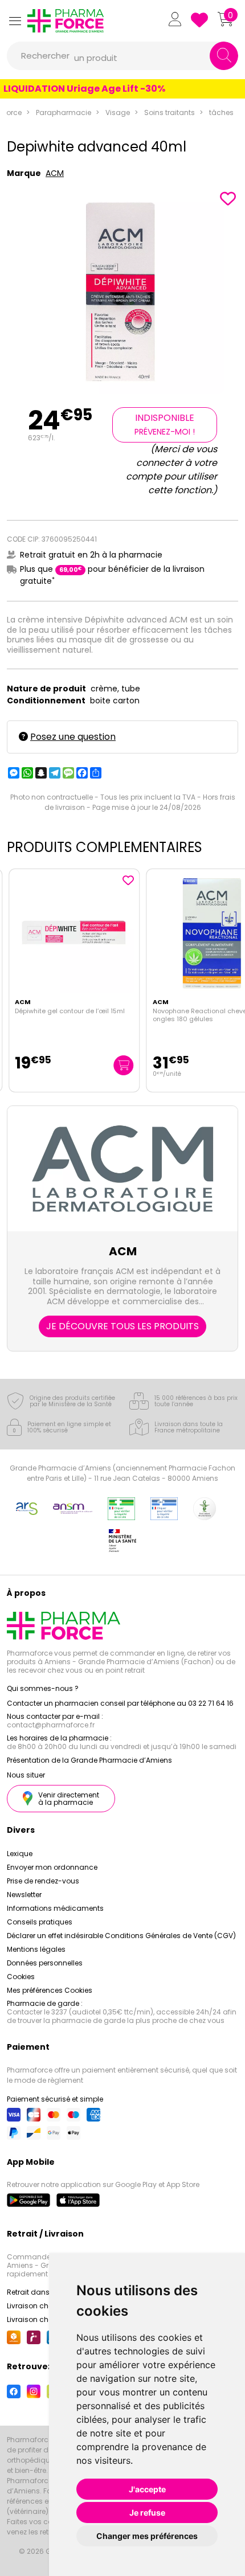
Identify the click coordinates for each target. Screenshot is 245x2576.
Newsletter (24, 1895)
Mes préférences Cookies (50, 1990)
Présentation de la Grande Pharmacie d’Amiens (89, 1760)
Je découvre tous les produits (122, 1326)
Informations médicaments (55, 1908)
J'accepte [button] (147, 2489)
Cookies (21, 1977)
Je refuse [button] (147, 2512)
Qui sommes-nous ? (43, 1688)
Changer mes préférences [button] (147, 2536)
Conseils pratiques (40, 1922)
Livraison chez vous (41, 2306)
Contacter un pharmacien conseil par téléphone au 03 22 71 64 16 (120, 1703)
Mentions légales (36, 1949)
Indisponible (165, 424)
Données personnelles (45, 1963)
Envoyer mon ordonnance (52, 1867)
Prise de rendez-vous (43, 1881)
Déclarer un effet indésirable (55, 1936)
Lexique (20, 1854)
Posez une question (73, 737)
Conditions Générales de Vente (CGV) (170, 1936)
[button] (15, 21)
